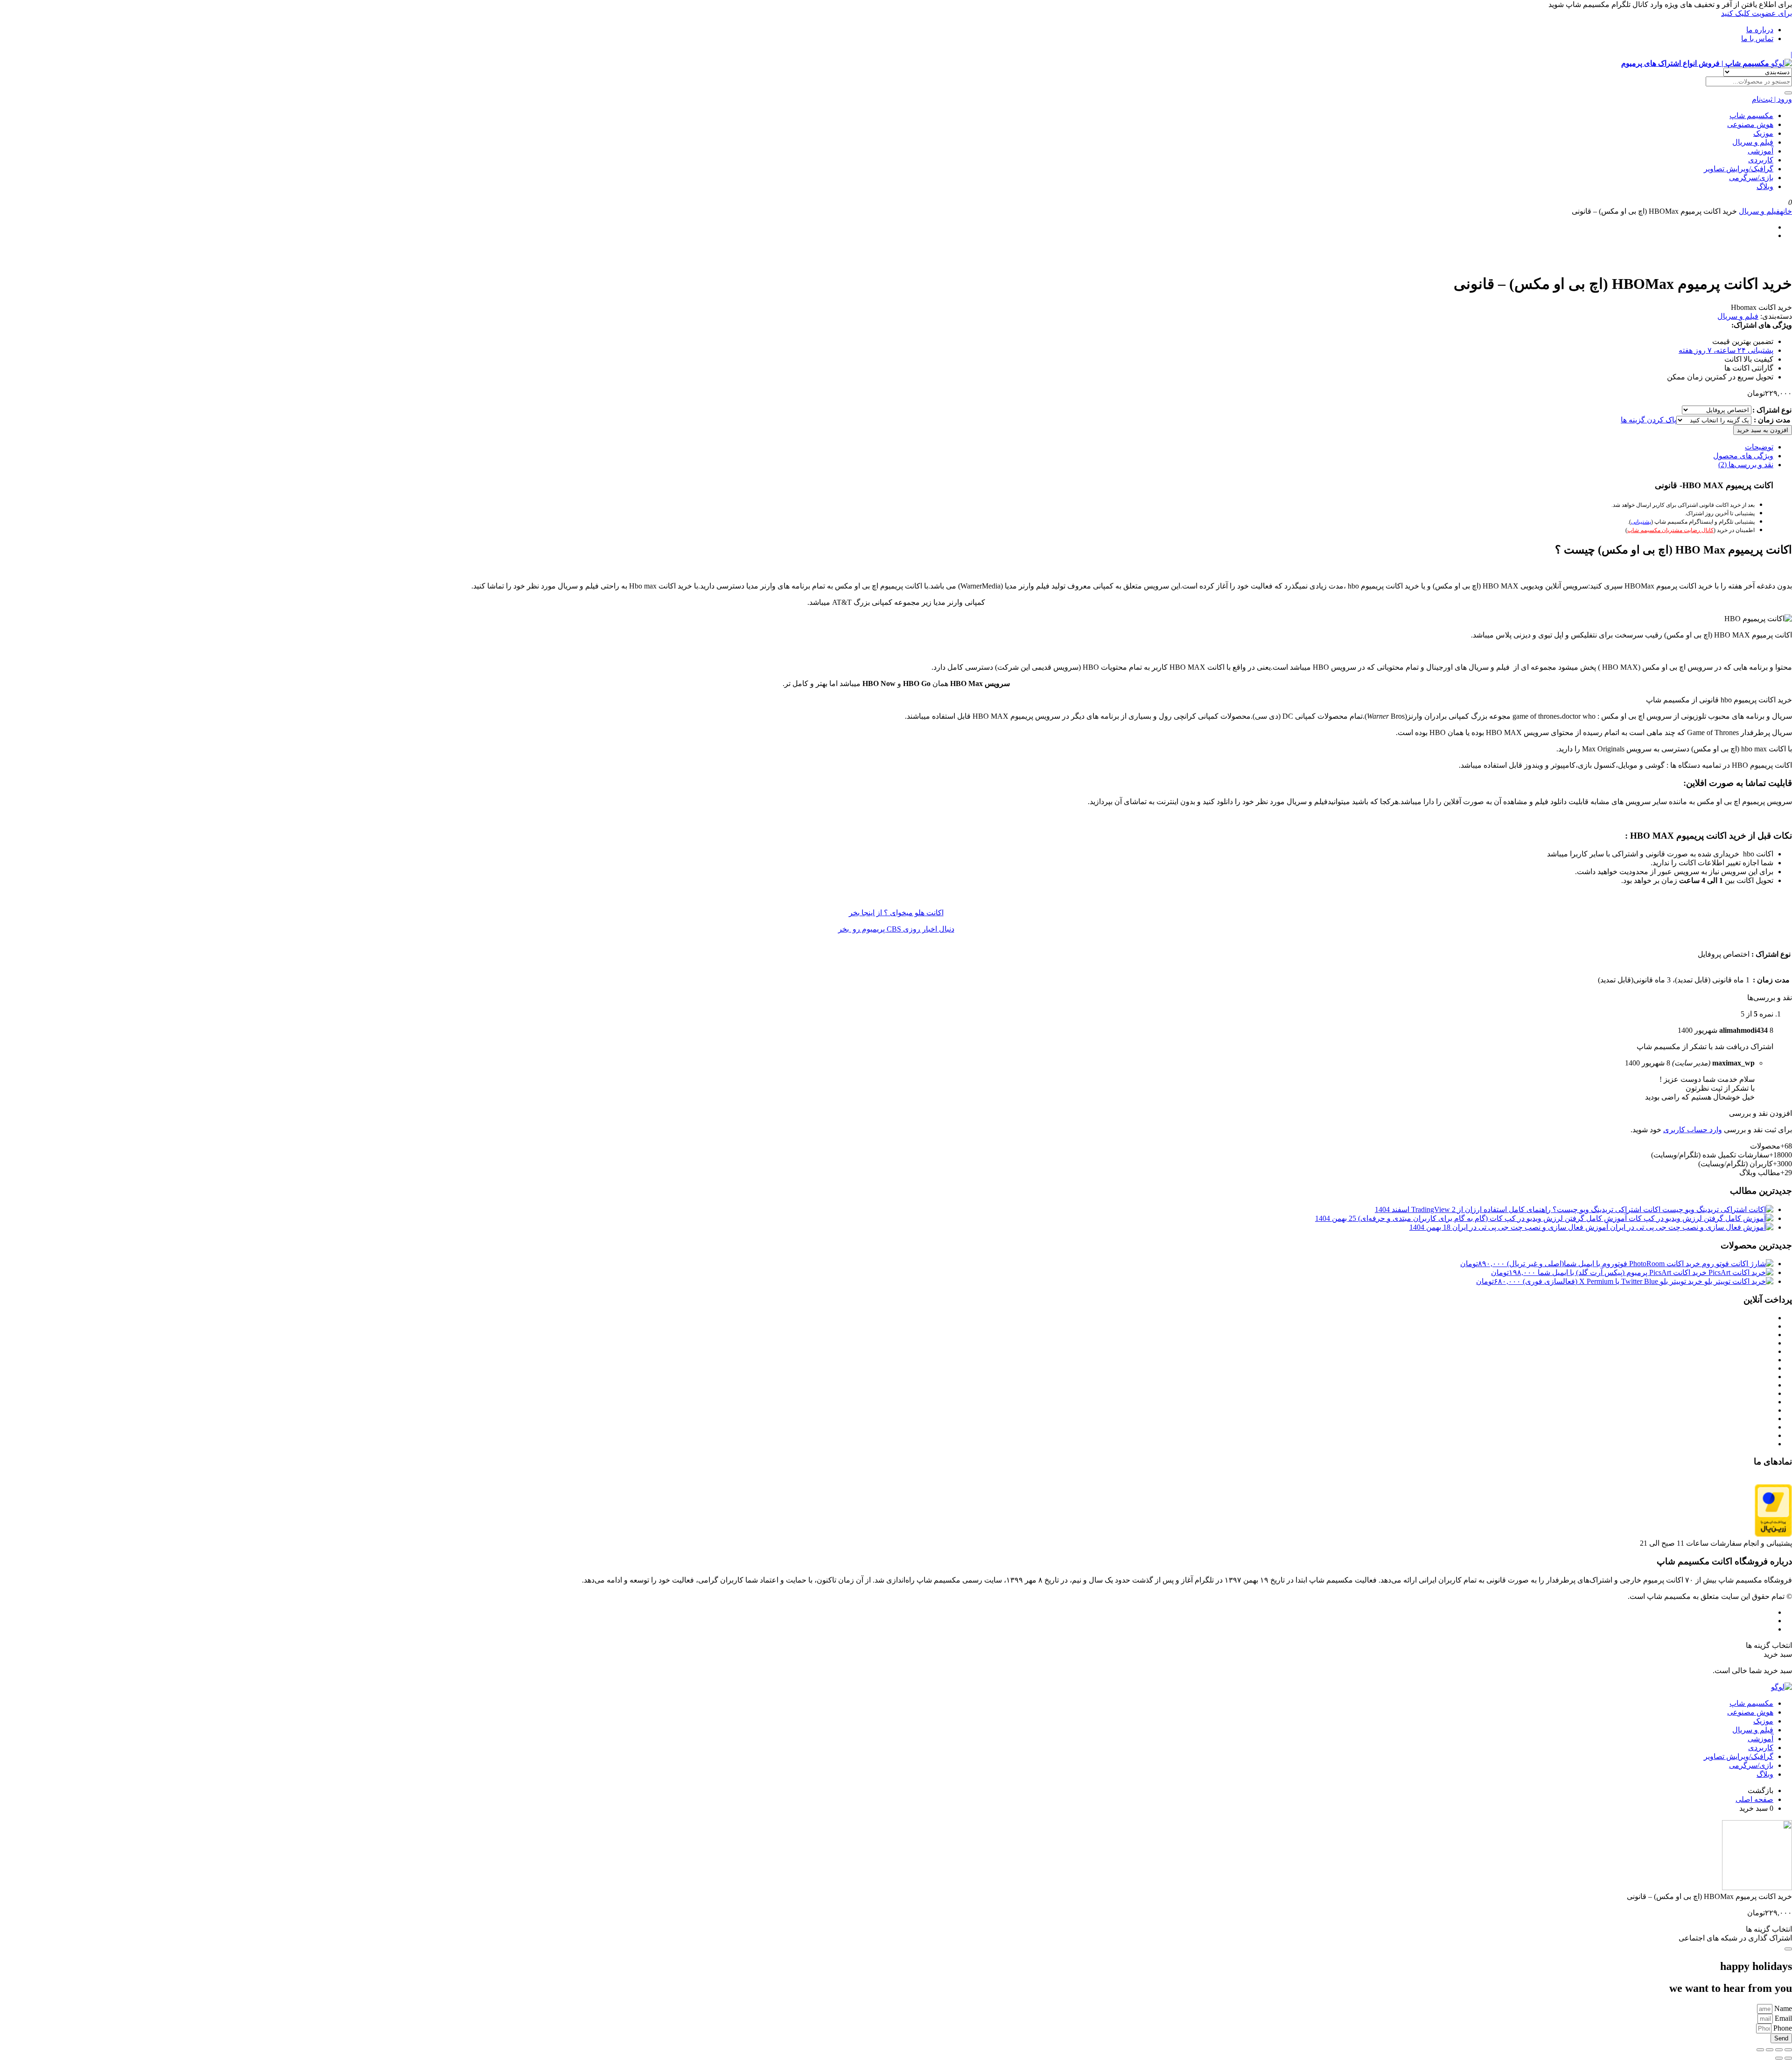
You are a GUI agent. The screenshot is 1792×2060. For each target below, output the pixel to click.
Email (1782, 2018)
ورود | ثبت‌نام (1772, 99)
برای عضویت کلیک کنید (1757, 13)
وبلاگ (1765, 186)
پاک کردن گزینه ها (1648, 420)
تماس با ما (1757, 39)
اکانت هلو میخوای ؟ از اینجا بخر (896, 913)
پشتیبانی (1641, 522)
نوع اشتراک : (1772, 410)
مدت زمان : (1772, 420)
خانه (1786, 211)
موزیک (1763, 133)
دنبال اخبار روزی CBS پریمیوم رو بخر (896, 929)
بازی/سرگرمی (1751, 178)
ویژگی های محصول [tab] (1743, 456)
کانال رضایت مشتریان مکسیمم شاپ (1670, 530)
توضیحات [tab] (1759, 447)
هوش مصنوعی (1750, 124)
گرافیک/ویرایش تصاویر (1739, 169)
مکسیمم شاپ (1751, 116)
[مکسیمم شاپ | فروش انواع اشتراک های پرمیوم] (1781, 1687)
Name (1782, 2008)
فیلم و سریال (1753, 142)
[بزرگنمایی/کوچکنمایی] (1788, 2050)
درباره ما (1760, 30)
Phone (1782, 2028)
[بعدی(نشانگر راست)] (1779, 2058)
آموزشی (1760, 151)
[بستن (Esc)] (1760, 2050)
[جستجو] (1788, 93)
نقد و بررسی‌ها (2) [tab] (1746, 465)
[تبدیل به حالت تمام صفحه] (1779, 2050)
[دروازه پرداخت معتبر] (1773, 1534)
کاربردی (1761, 160)
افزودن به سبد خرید (1763, 430)
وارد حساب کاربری (1693, 1130)
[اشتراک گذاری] (1770, 2050)
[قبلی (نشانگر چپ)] (1788, 2058)
